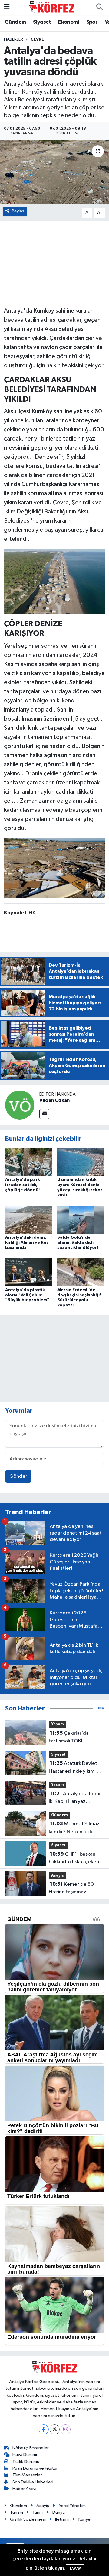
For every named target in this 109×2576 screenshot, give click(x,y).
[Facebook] (44, 2429)
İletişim (62, 2519)
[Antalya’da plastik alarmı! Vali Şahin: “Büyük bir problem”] (29, 1272)
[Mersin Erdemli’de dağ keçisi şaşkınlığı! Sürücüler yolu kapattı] (81, 1272)
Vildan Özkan (54, 1100)
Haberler (13, 39)
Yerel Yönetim (72, 2506)
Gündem (15, 22)
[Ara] (99, 7)
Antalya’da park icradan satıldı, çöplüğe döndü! (23, 1185)
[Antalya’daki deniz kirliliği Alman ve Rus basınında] (29, 1219)
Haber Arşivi (24, 2489)
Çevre (37, 39)
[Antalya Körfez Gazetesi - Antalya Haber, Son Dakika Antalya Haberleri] (52, 7)
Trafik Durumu (26, 2462)
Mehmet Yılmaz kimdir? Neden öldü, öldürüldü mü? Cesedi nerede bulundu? (74, 1828)
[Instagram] (66, 2429)
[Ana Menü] (7, 7)
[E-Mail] (44, 1114)
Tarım (38, 2512)
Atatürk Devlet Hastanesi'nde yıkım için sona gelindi (76, 1768)
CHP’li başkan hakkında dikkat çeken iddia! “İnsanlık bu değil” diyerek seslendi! (76, 1859)
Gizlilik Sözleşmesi (28, 2519)
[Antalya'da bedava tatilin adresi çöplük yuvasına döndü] (54, 172)
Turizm (17, 2512)
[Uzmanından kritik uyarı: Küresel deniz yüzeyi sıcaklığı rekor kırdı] (81, 1162)
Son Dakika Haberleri (33, 2482)
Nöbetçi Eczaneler (31, 2448)
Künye (84, 2519)
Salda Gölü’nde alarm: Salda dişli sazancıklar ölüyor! (78, 1243)
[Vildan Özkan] (20, 1105)
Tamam (75, 2569)
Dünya (59, 2512)
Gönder (18, 1476)
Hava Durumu (25, 2455)
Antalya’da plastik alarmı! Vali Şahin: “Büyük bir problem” (27, 1295)
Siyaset (42, 22)
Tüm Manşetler (27, 2475)
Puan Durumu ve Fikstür (35, 2468)
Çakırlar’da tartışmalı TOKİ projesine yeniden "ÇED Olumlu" (76, 1738)
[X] (55, 2429)
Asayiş (58, 1876)
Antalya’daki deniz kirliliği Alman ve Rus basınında (27, 1243)
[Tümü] (101, 1708)
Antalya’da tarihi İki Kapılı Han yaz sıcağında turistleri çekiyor (74, 1798)
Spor (92, 22)
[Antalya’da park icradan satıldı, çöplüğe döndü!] (29, 1162)
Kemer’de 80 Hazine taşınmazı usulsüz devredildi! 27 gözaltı (73, 1889)
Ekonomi (69, 22)
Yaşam (58, 1724)
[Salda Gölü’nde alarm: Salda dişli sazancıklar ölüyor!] (81, 1219)
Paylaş (18, 211)
